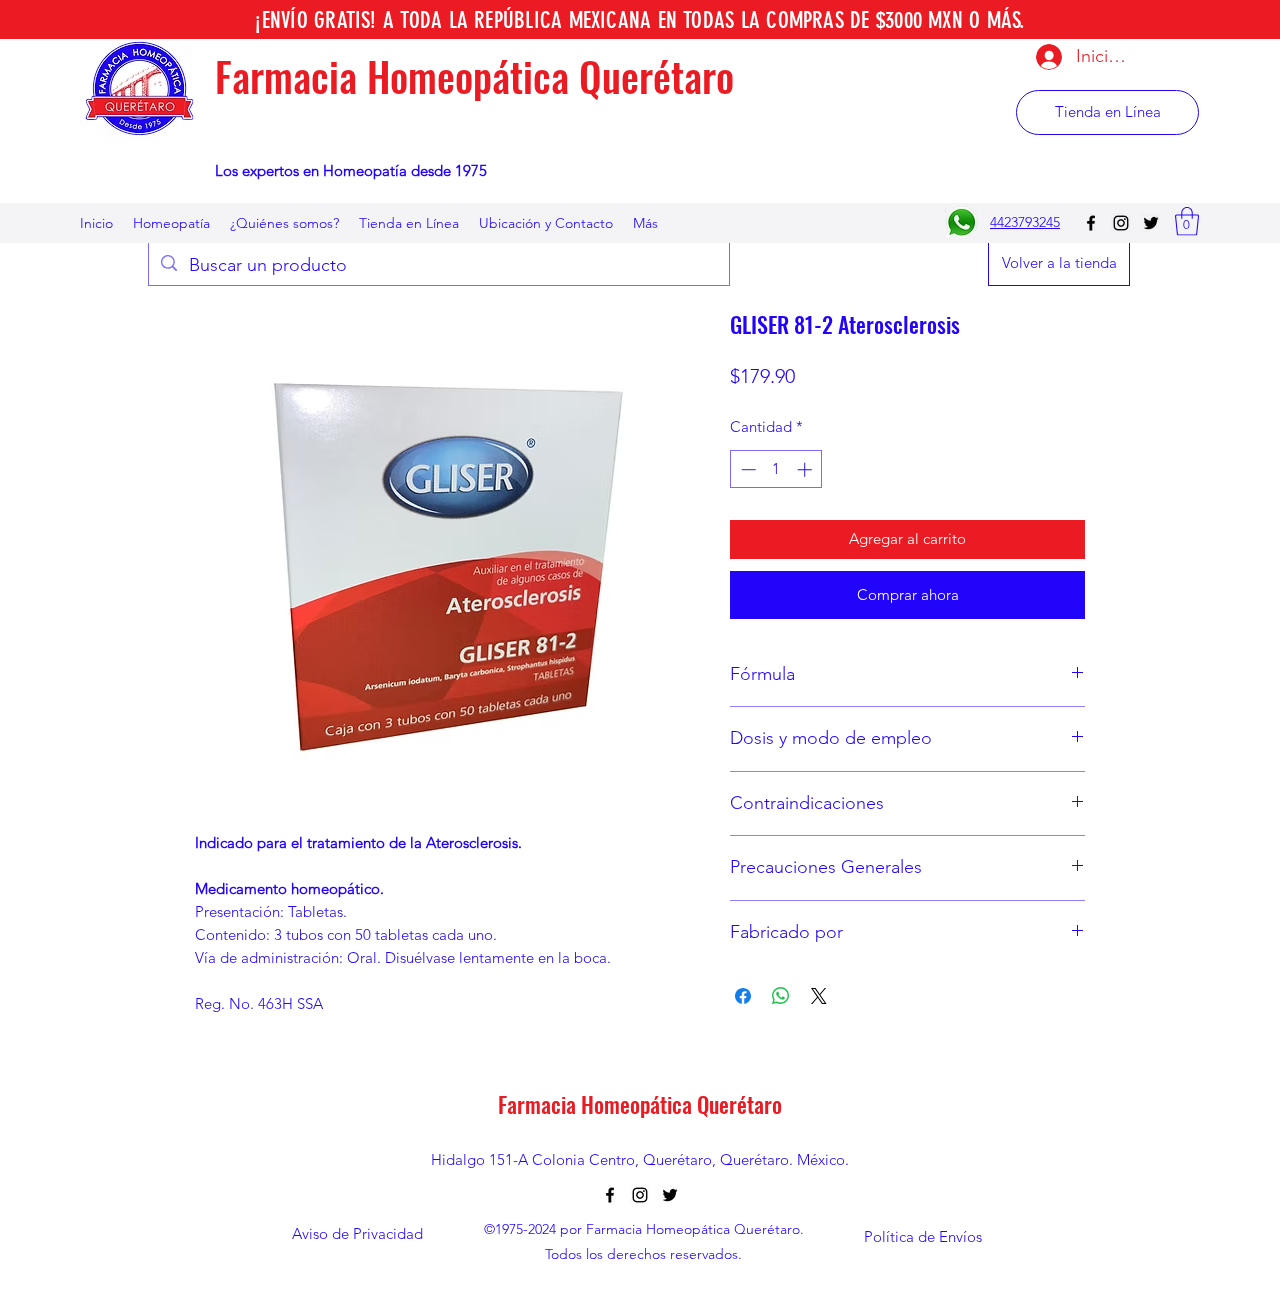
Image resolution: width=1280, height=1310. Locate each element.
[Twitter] (1151, 223)
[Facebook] (1091, 223)
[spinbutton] (776, 469)
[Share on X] (819, 996)
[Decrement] (746, 469)
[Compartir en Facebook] (743, 996)
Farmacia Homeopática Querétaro (474, 76)
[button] (1187, 221)
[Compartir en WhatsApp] (781, 996)
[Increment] (806, 469)
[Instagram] (1121, 223)
